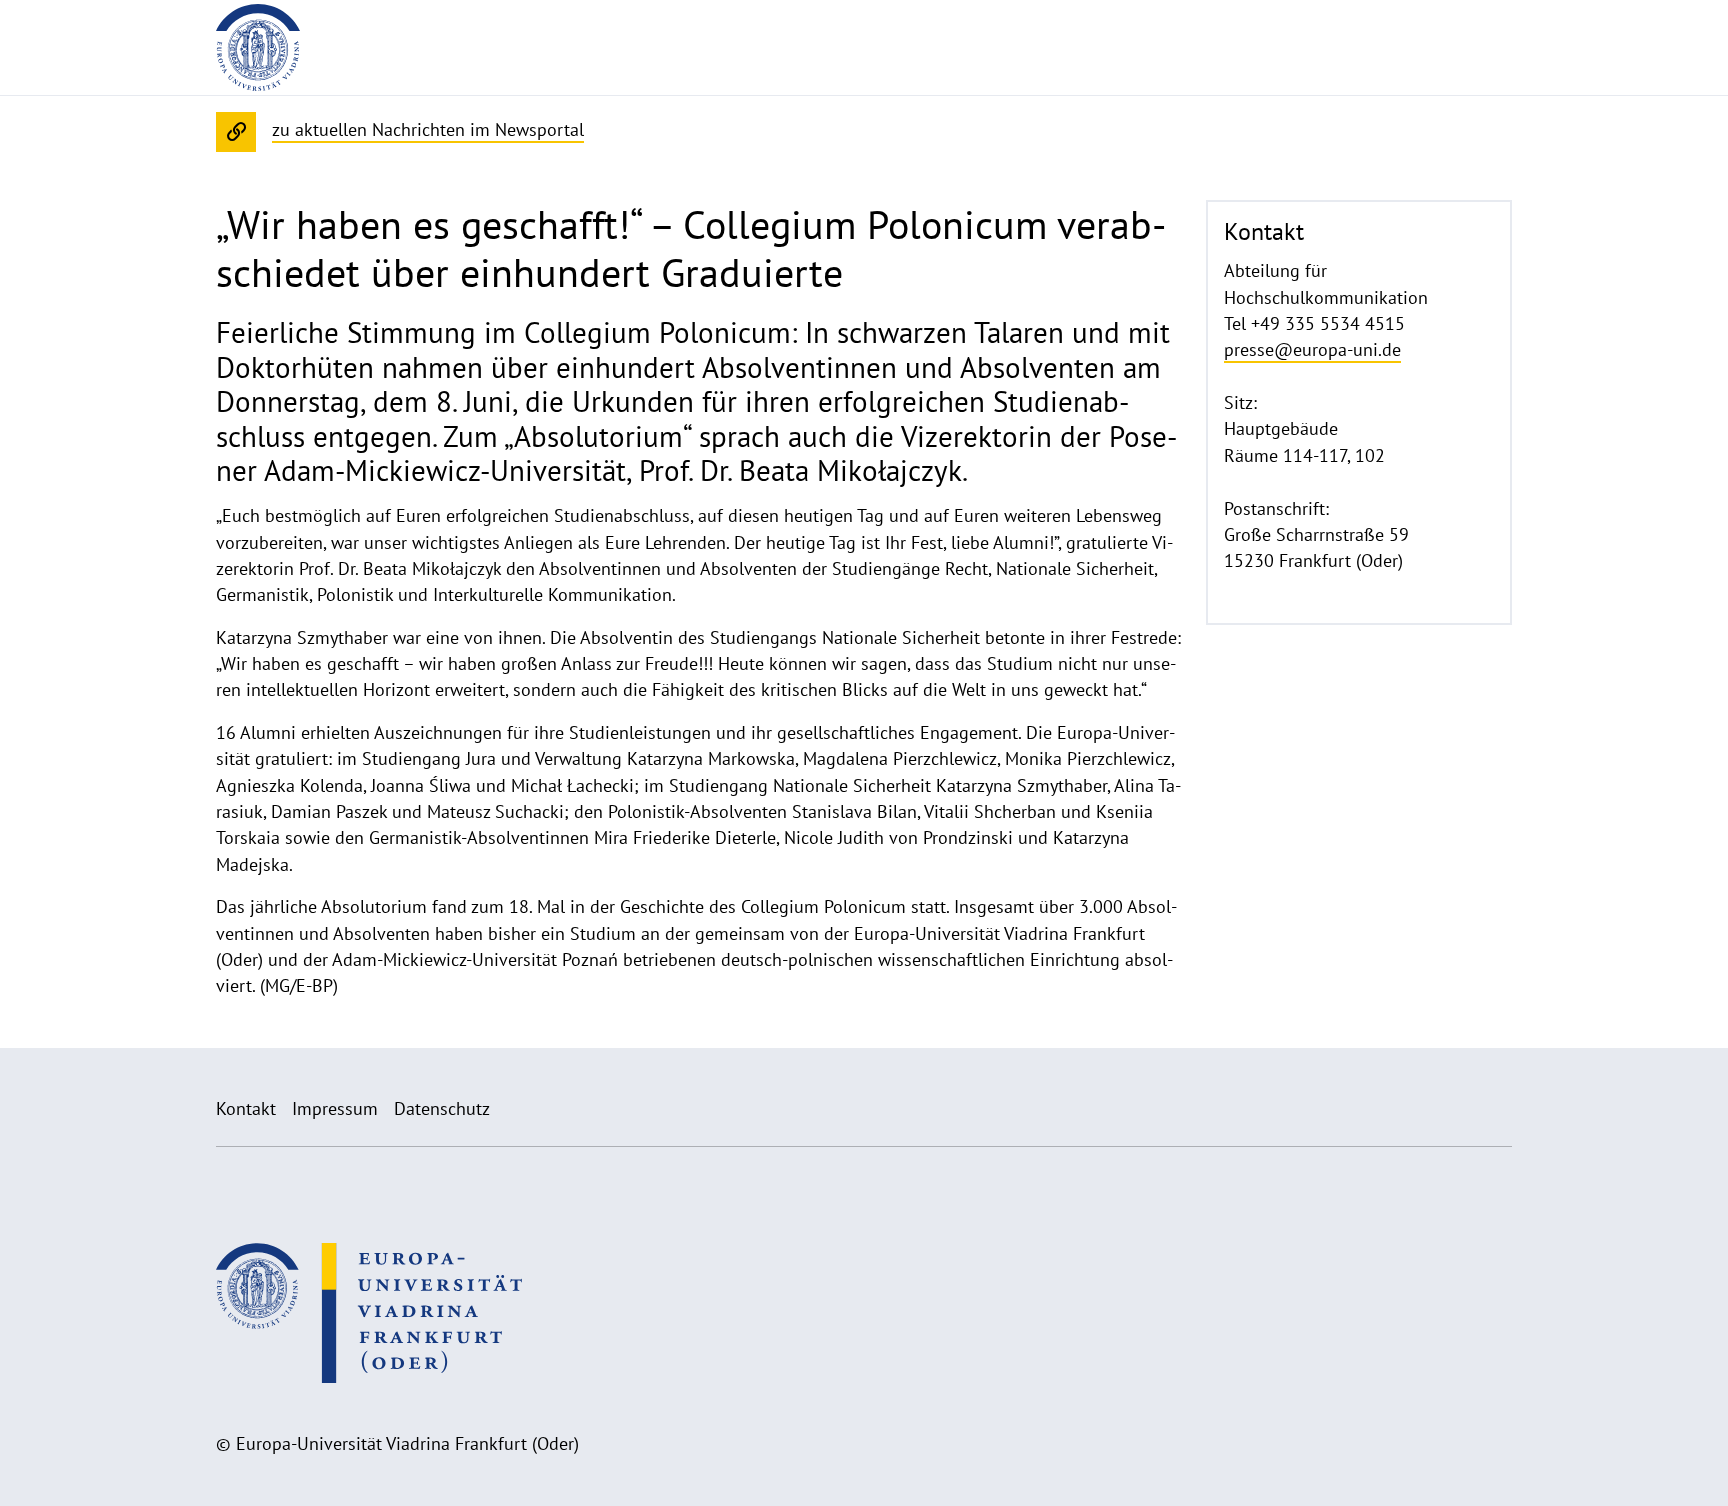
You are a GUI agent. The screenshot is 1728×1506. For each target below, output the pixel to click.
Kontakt (246, 1108)
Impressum (335, 1108)
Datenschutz (442, 1108)
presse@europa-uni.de (1312, 349)
